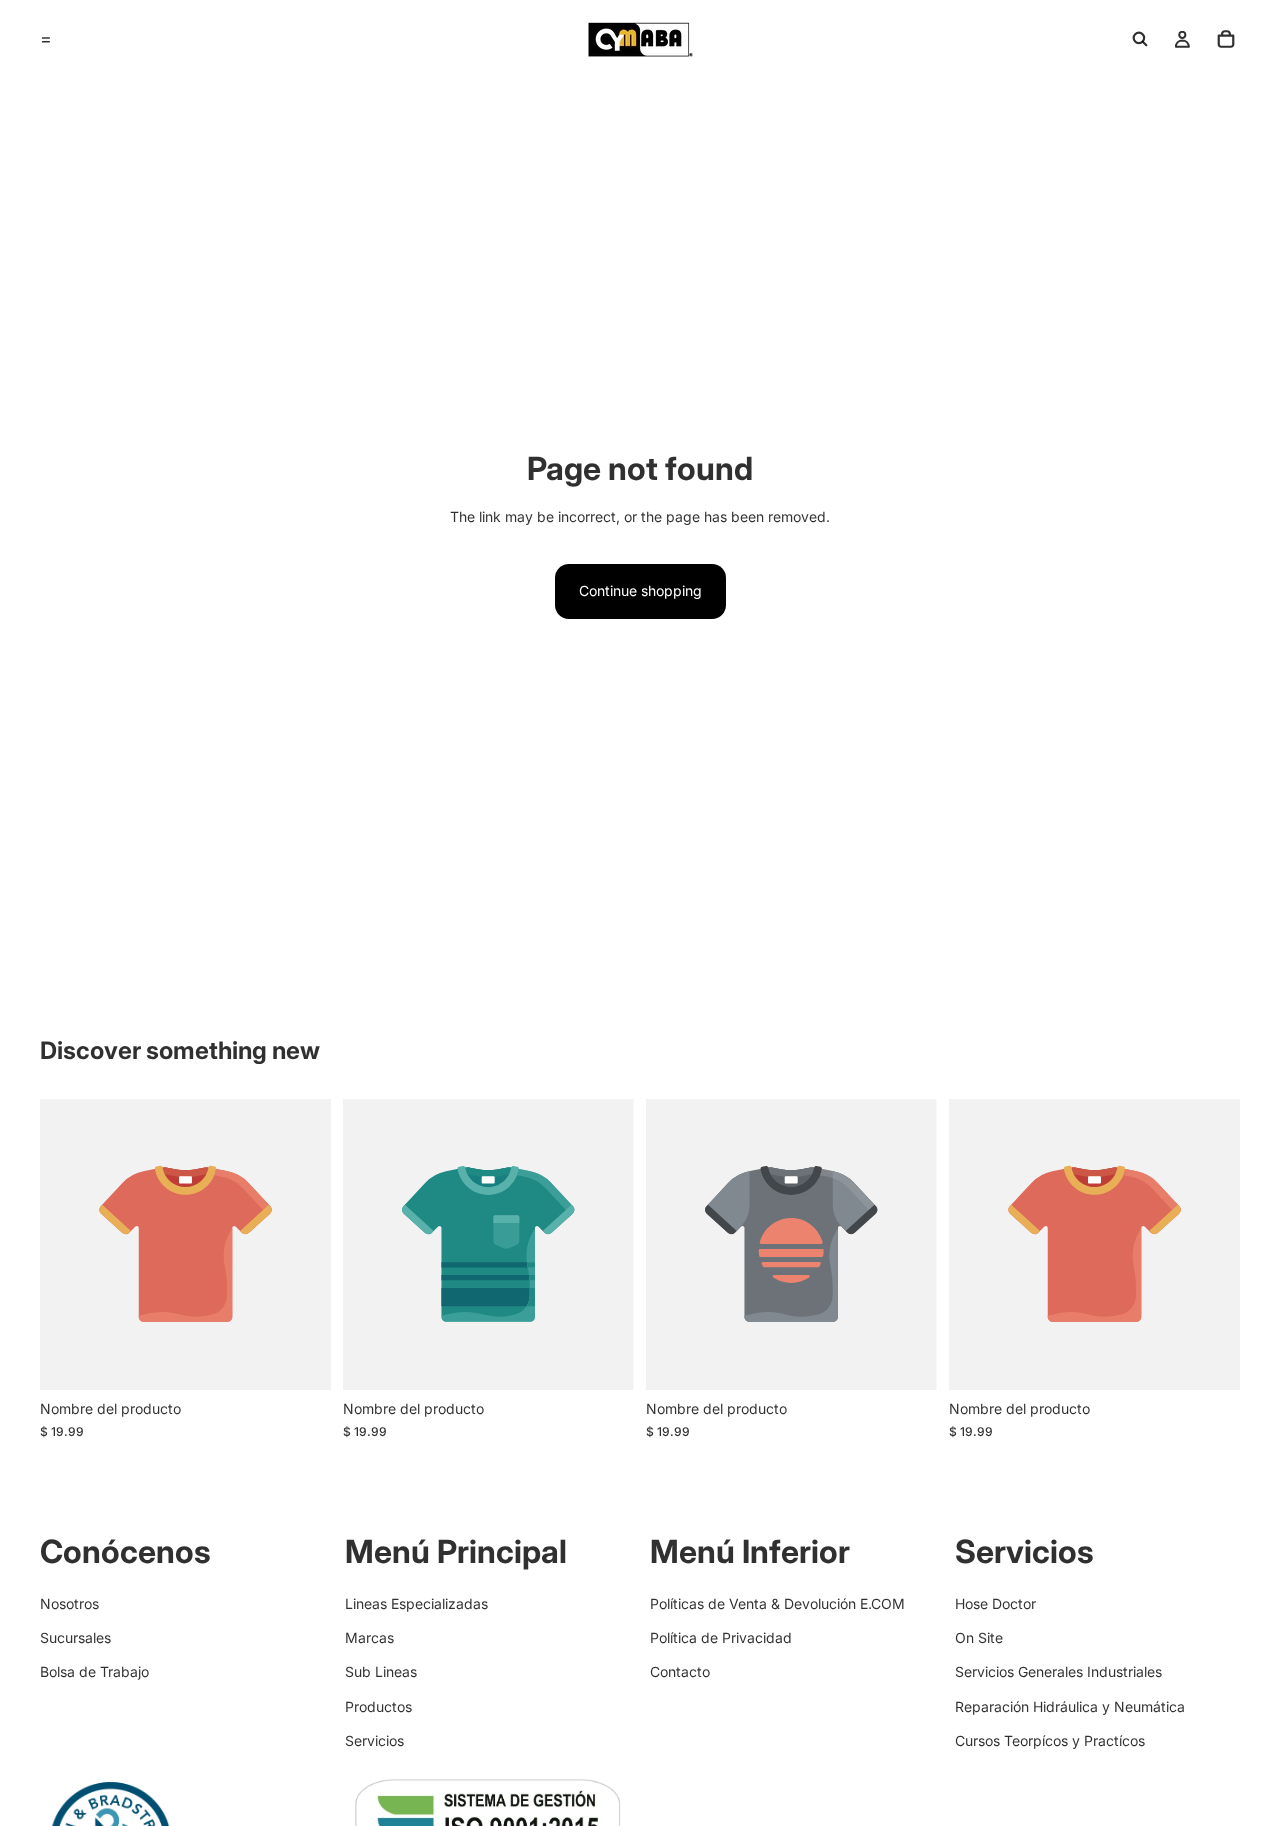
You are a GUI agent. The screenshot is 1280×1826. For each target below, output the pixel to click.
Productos (378, 1706)
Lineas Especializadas (416, 1603)
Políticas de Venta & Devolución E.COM (777, 1603)
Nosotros (69, 1603)
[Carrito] (1226, 39)
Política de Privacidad (721, 1637)
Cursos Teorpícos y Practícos (1050, 1740)
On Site (979, 1637)
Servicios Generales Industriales (1058, 1672)
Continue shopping (640, 590)
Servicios (374, 1740)
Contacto (680, 1672)
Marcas (369, 1637)
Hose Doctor (995, 1603)
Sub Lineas (381, 1672)
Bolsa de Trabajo (94, 1672)
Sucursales (75, 1637)
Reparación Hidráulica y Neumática (1070, 1706)
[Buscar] (1140, 39)
